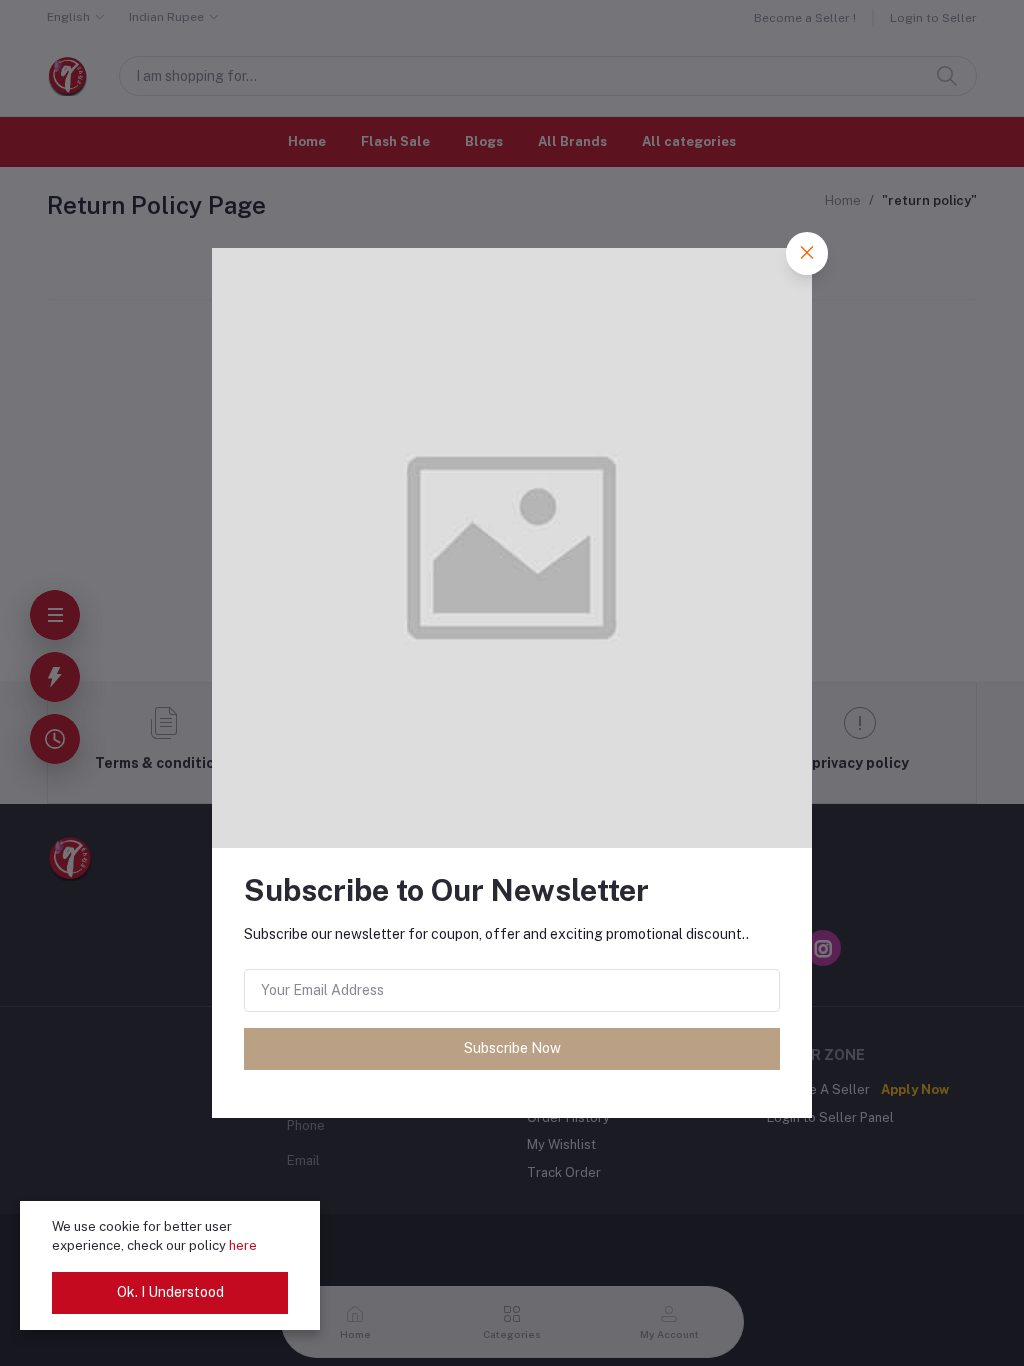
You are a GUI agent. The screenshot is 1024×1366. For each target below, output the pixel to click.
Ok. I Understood (170, 1292)
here (243, 1245)
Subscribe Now (512, 1048)
